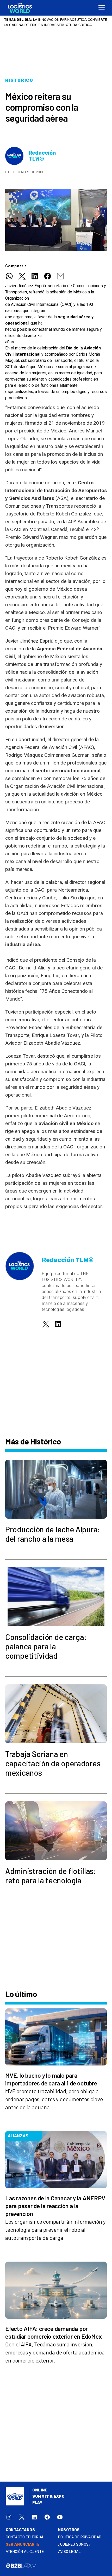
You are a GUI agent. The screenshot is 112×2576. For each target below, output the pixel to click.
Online (40, 2490)
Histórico (19, 80)
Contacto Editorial (25, 2537)
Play (37, 2503)
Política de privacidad (80, 2537)
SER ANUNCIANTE (23, 2544)
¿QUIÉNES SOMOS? (74, 2544)
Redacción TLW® (42, 156)
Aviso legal (69, 2552)
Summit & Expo (48, 2496)
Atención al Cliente (25, 2552)
